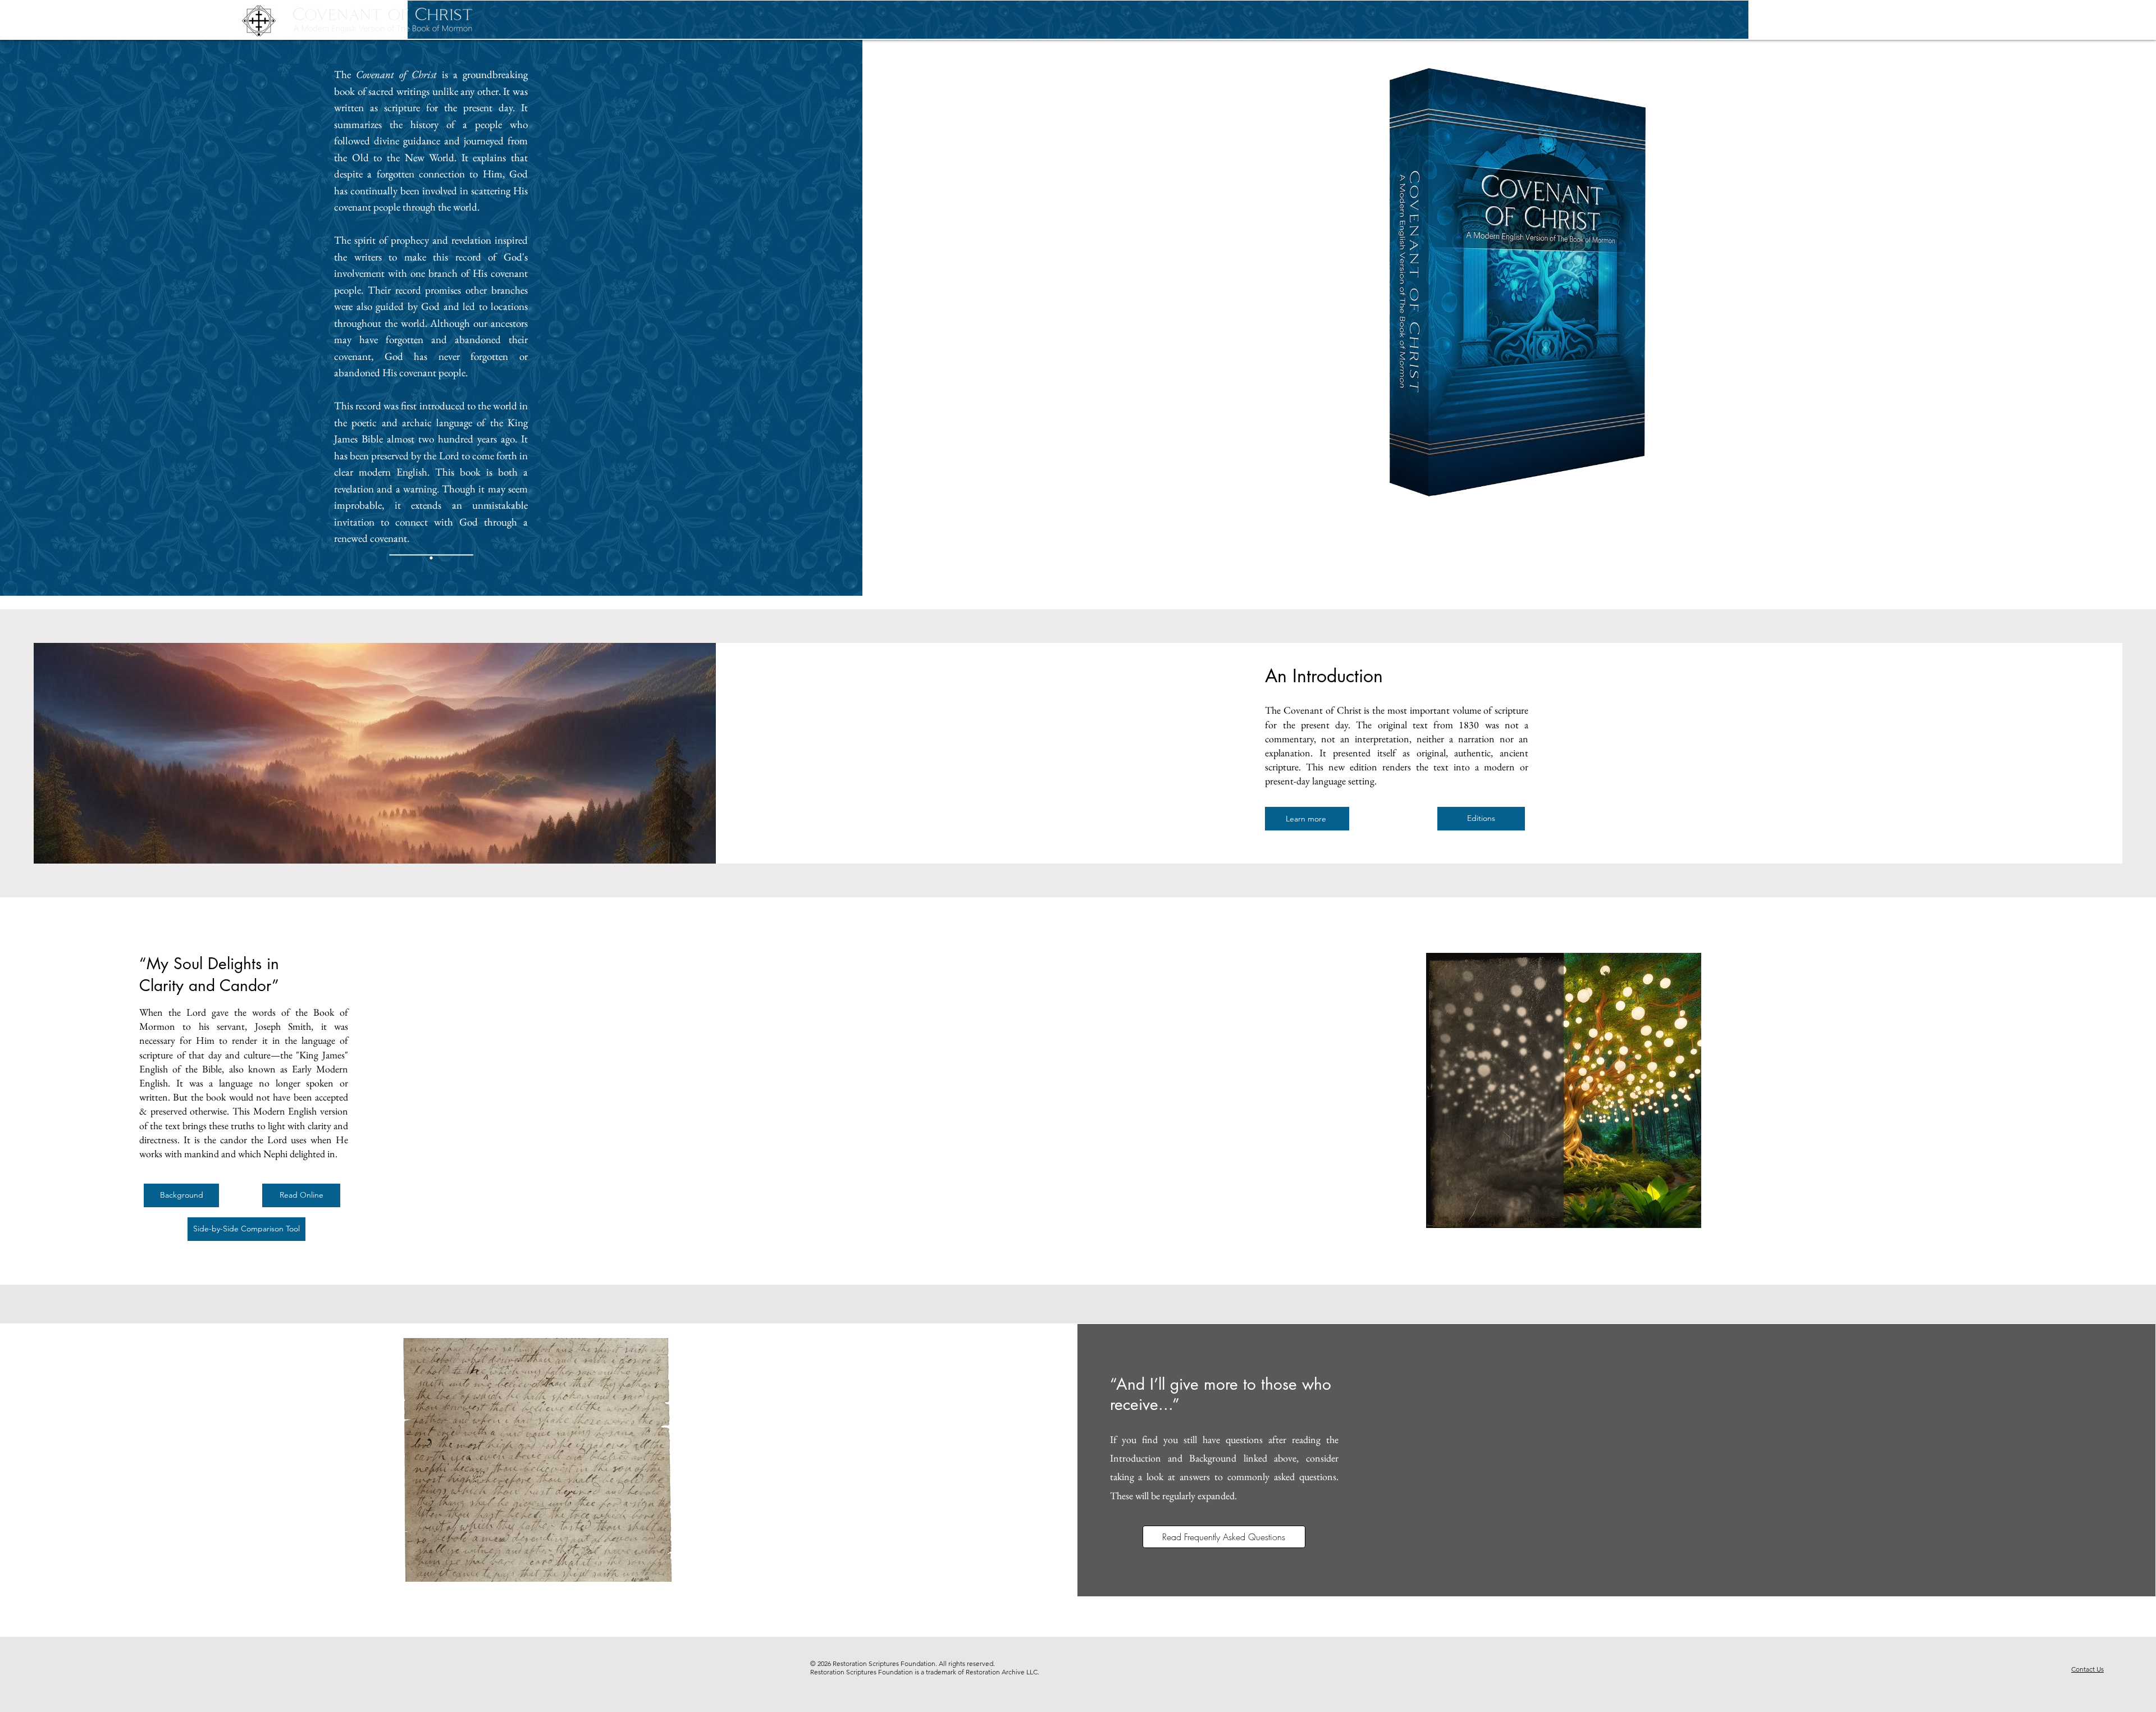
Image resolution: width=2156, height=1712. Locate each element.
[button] (1968, 21)
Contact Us (2088, 1669)
